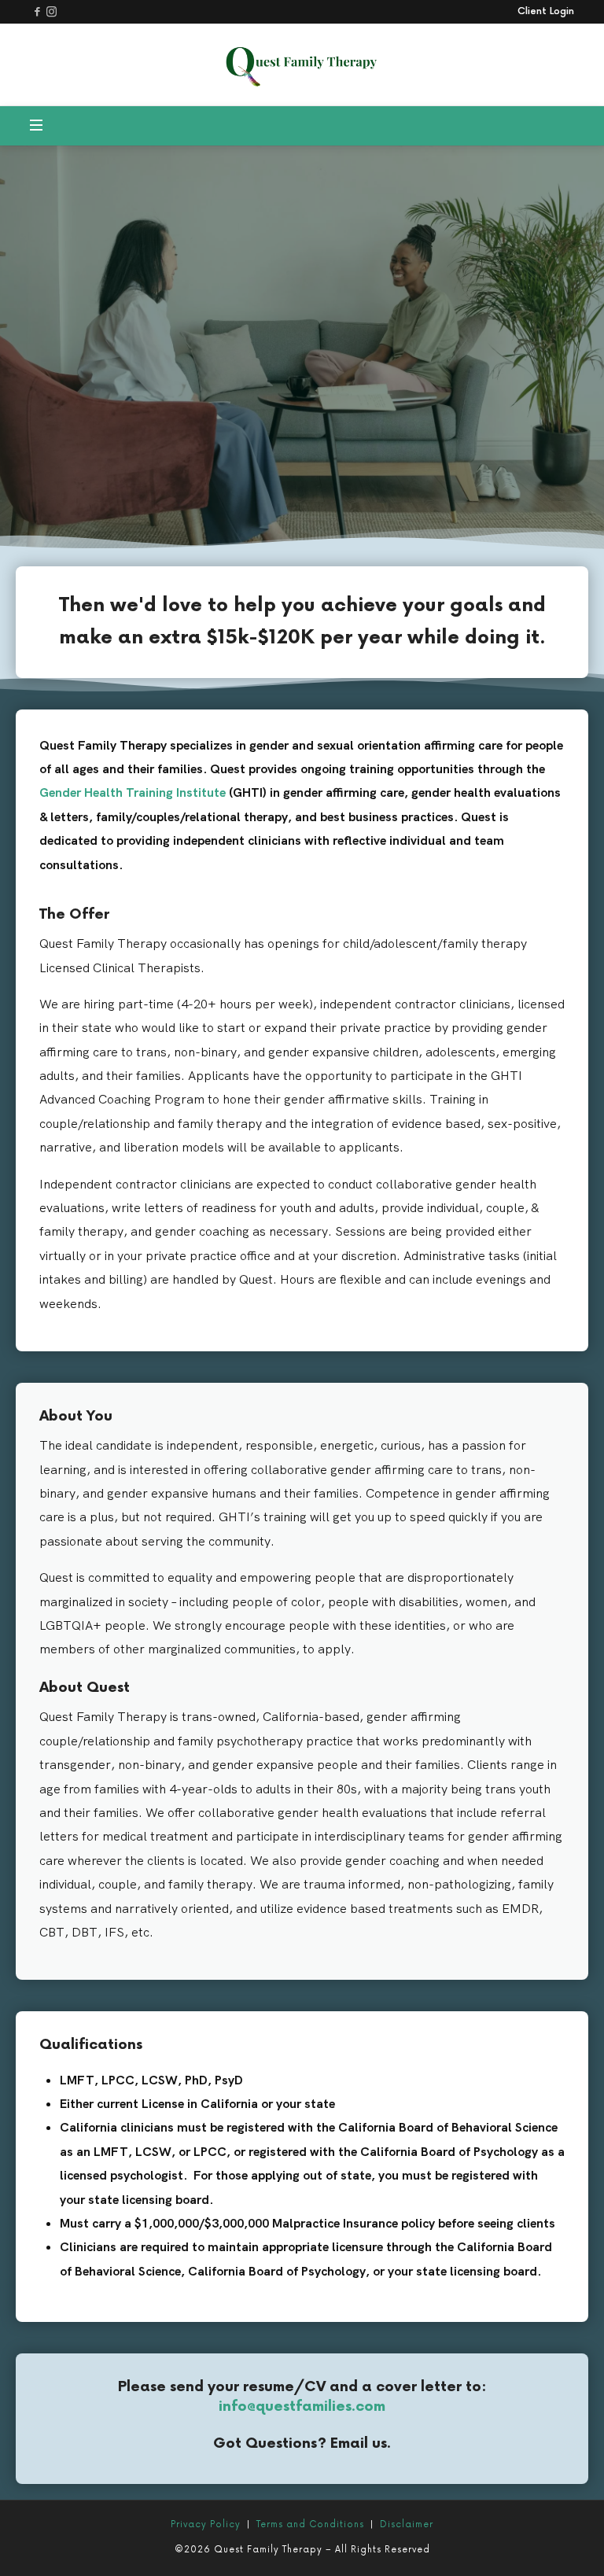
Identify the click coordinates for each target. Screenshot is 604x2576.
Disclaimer (407, 2524)
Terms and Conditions (310, 2524)
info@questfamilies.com (302, 2406)
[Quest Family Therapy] (302, 62)
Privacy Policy (206, 2524)
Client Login (546, 12)
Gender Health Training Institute (133, 792)
